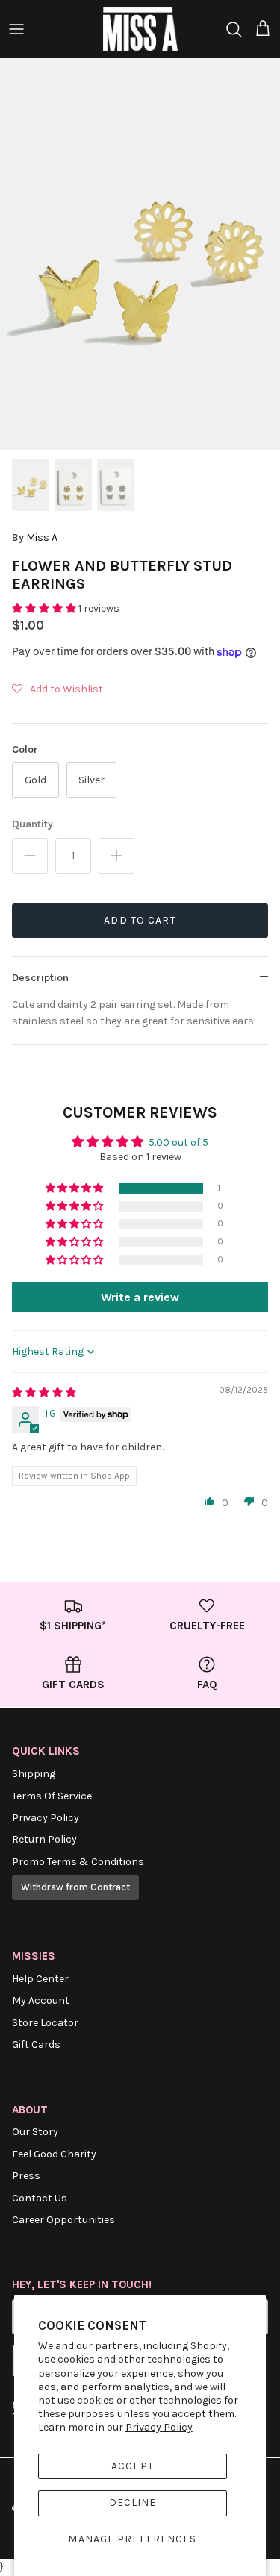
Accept (133, 2466)
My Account (41, 2000)
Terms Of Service (52, 1796)
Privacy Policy (159, 2427)
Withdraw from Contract (75, 1887)
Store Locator (45, 2023)
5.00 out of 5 (178, 1143)
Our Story (35, 2132)
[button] (45, 608)
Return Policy (44, 1839)
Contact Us (40, 2198)
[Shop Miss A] (140, 29)
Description (40, 978)
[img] (44, 1392)
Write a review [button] (140, 1297)
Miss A (42, 538)
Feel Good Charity (54, 2154)
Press (26, 2176)
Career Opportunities (63, 2220)
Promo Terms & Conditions (78, 1862)
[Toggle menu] (16, 29)
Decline (133, 2503)
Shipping (34, 1774)
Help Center (40, 1979)
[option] (140, 254)
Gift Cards (36, 2044)
